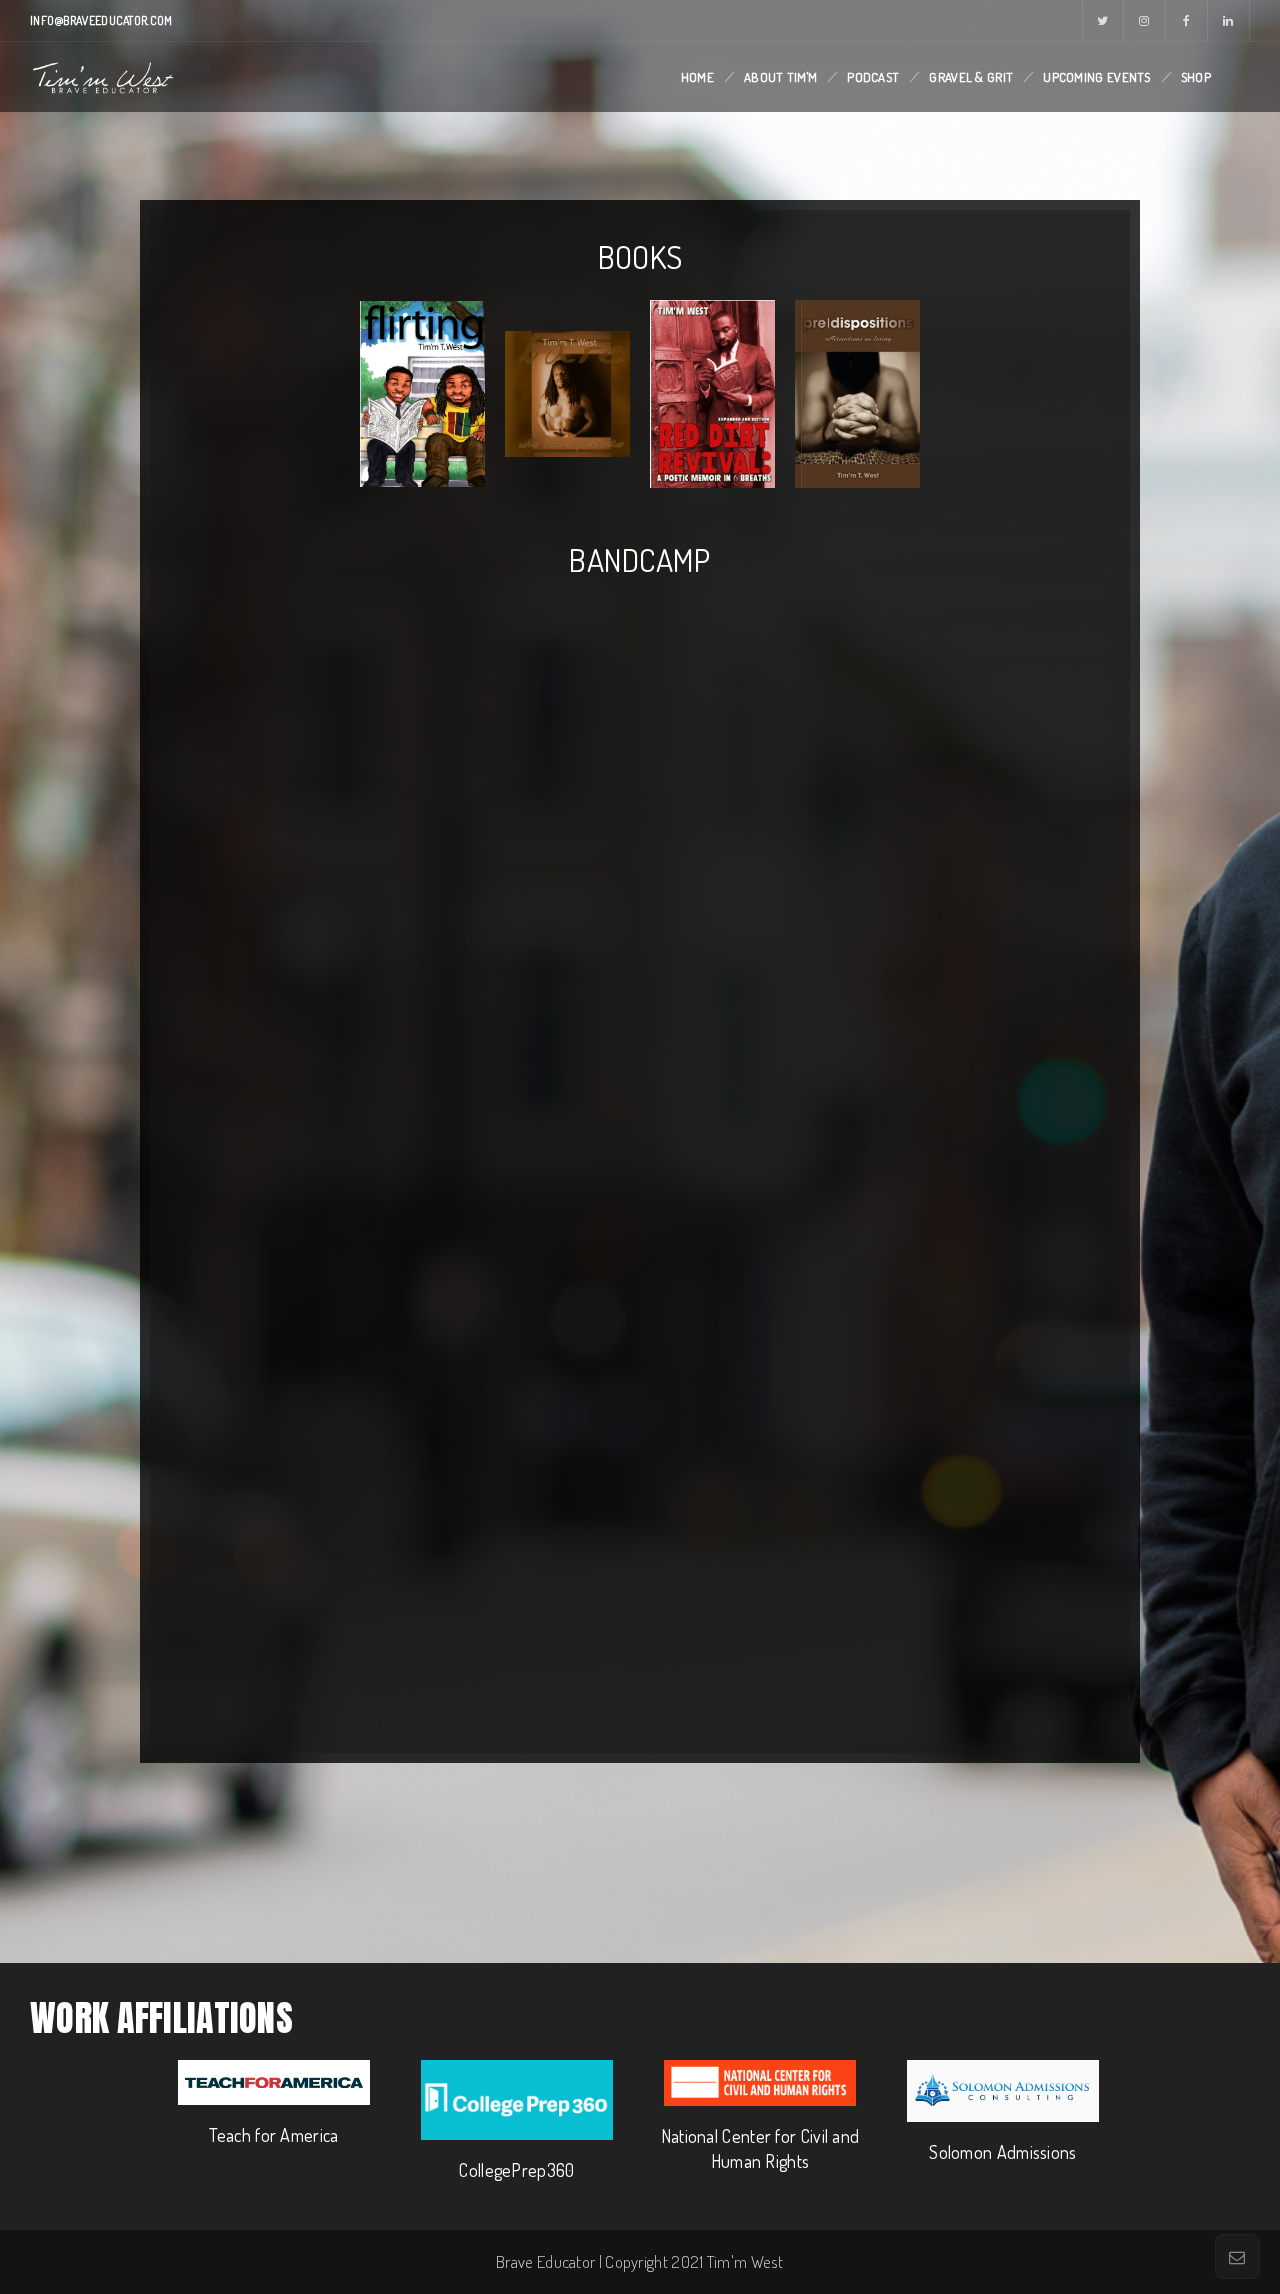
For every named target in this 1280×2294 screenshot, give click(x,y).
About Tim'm (780, 77)
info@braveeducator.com (101, 20)
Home (697, 77)
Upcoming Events (1097, 77)
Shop (1196, 77)
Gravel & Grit (971, 77)
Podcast (873, 77)
